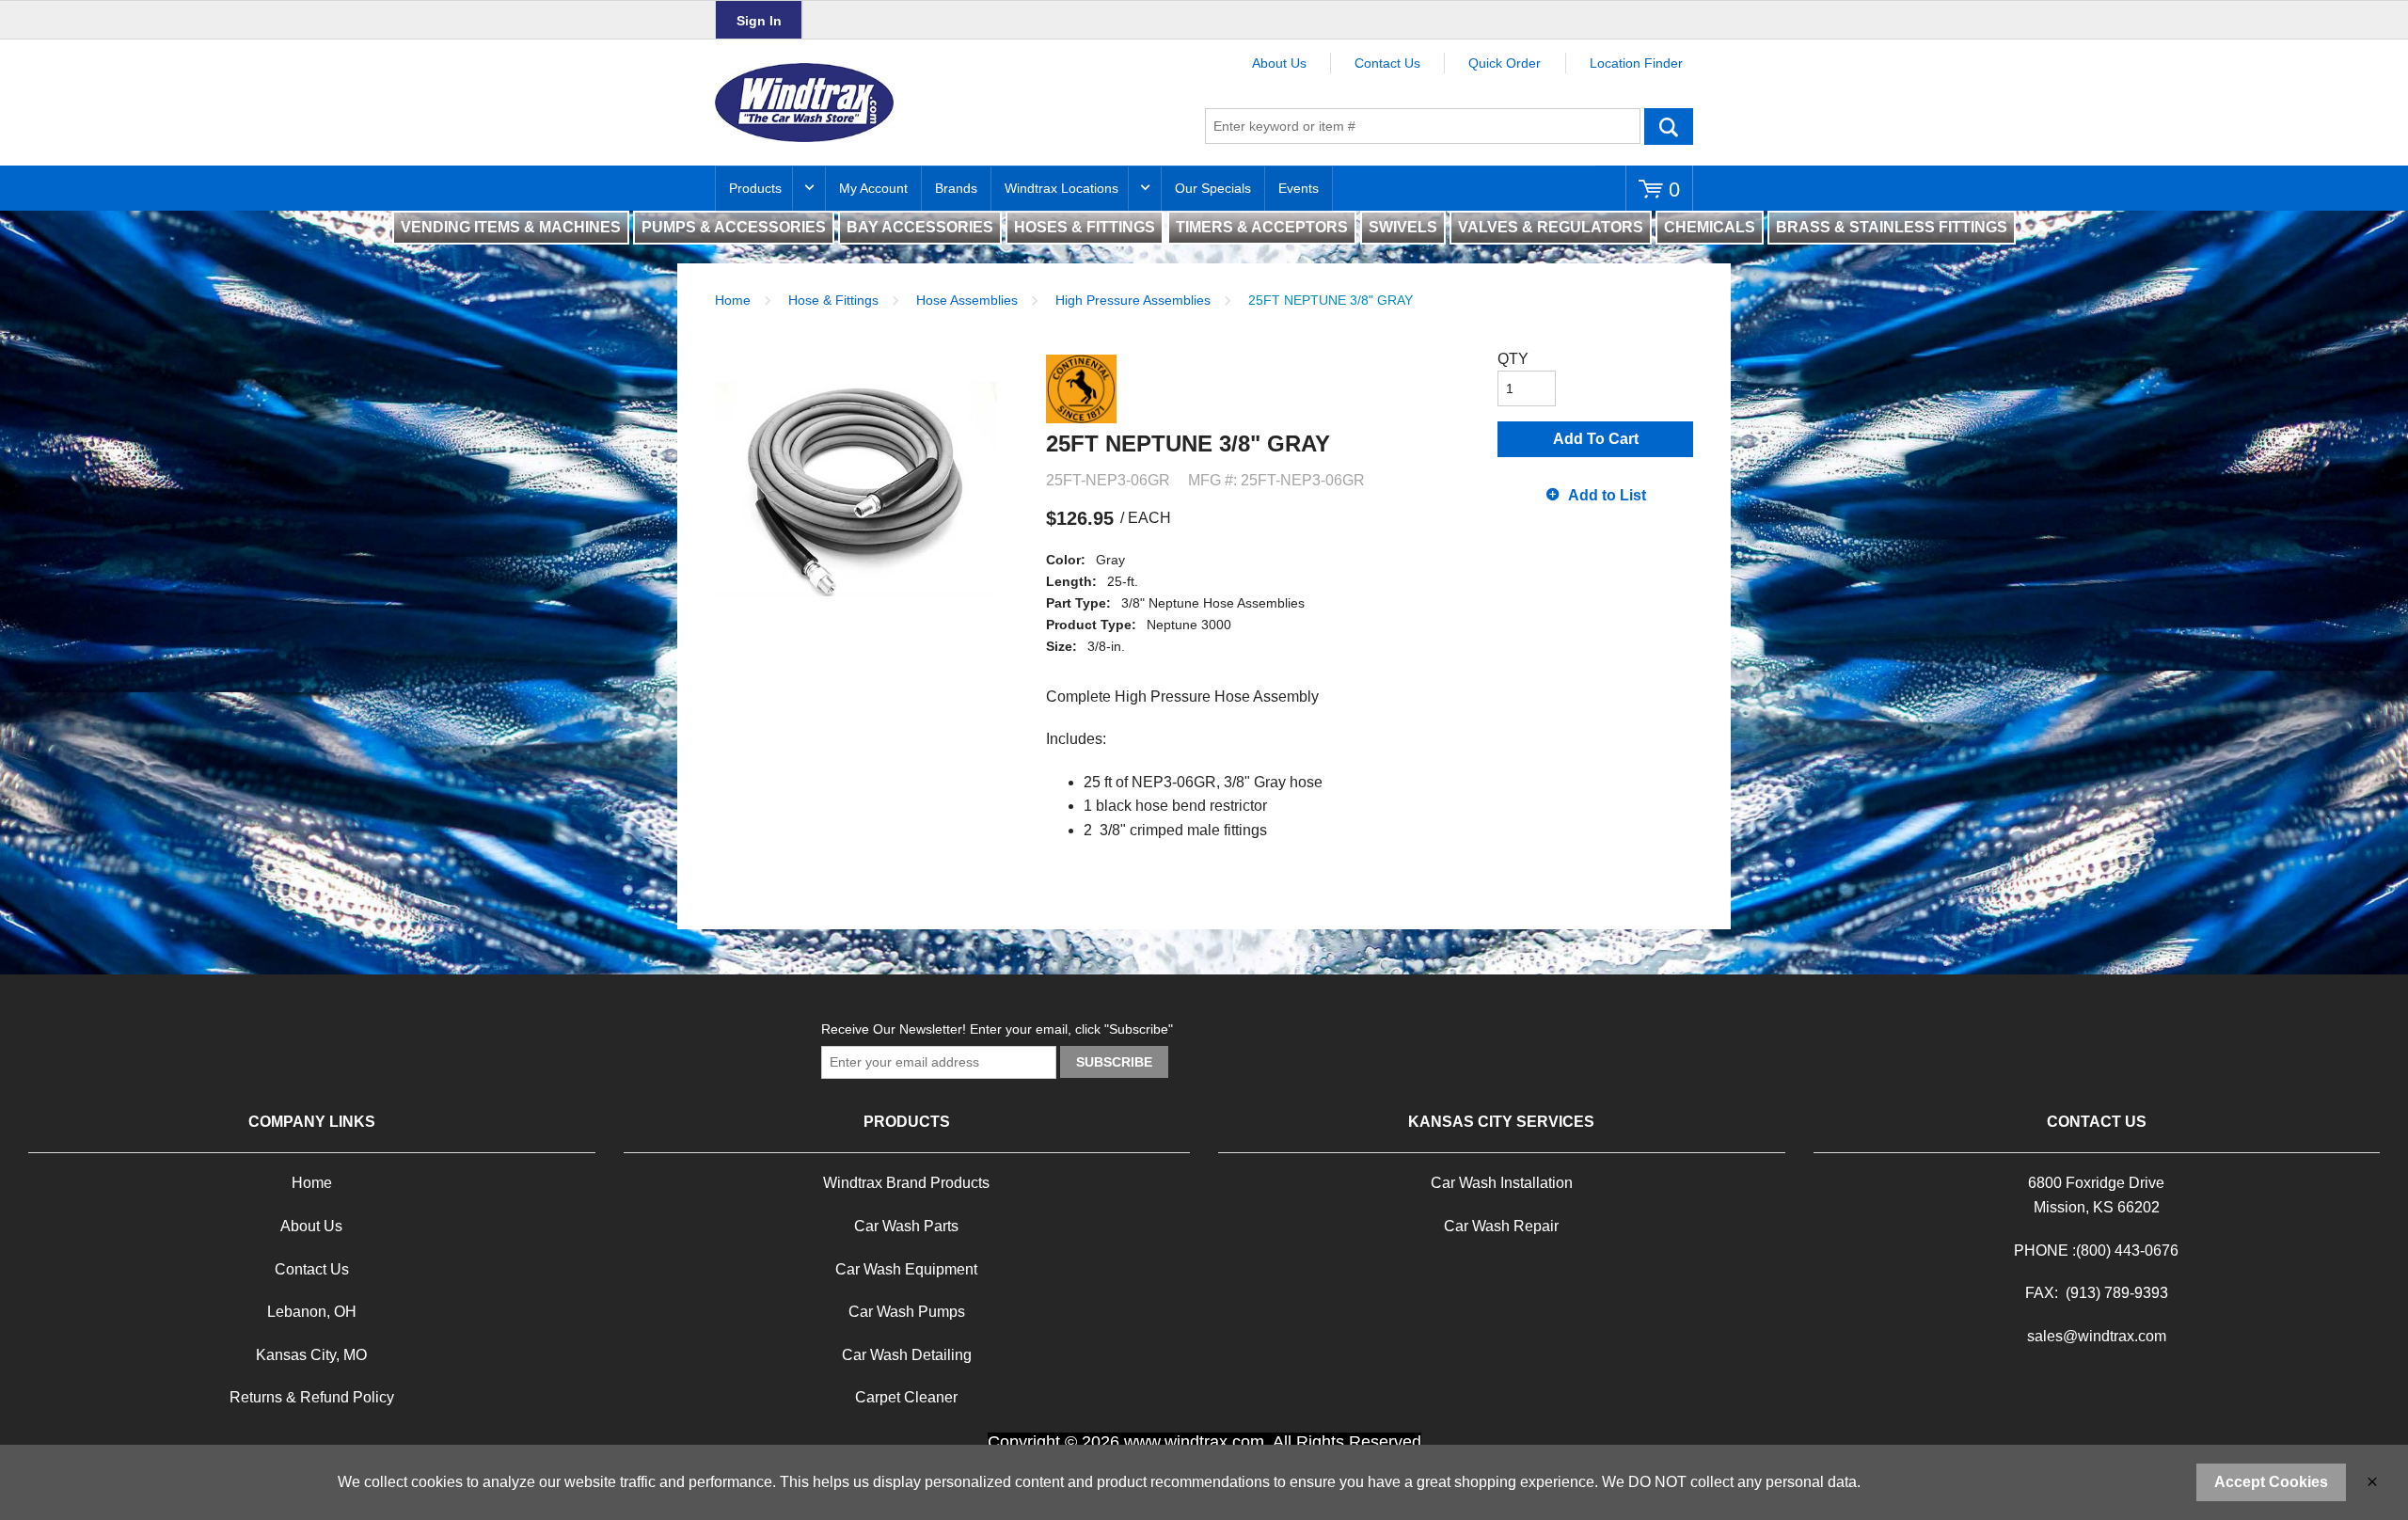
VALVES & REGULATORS (1551, 227)
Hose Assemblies (967, 300)
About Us (1279, 63)
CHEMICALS (1710, 227)
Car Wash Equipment (906, 1269)
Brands (956, 188)
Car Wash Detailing (907, 1355)
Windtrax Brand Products (906, 1183)
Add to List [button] (1607, 495)
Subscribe (1114, 1062)
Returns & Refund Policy (312, 1397)
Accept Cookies (2271, 1482)
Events (1299, 188)
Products (755, 188)
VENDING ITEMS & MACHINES (511, 227)
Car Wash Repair (1501, 1226)
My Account (873, 188)
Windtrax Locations (1061, 188)
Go (1669, 126)
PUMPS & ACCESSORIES (734, 227)
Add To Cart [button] (1596, 439)
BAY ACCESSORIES (920, 227)
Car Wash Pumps (907, 1312)
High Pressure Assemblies (1133, 300)
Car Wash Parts (906, 1226)
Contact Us (1387, 63)
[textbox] (1423, 126)
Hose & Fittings (833, 300)
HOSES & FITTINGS (1085, 227)
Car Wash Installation (1502, 1183)
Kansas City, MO (311, 1355)
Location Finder (1636, 63)
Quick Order (1505, 63)
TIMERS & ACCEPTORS (1262, 227)
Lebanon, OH (312, 1312)
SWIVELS (1403, 227)
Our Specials (1213, 188)
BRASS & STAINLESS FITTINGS (1892, 227)
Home (733, 300)
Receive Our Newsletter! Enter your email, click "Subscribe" (997, 1029)
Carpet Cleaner (906, 1397)
